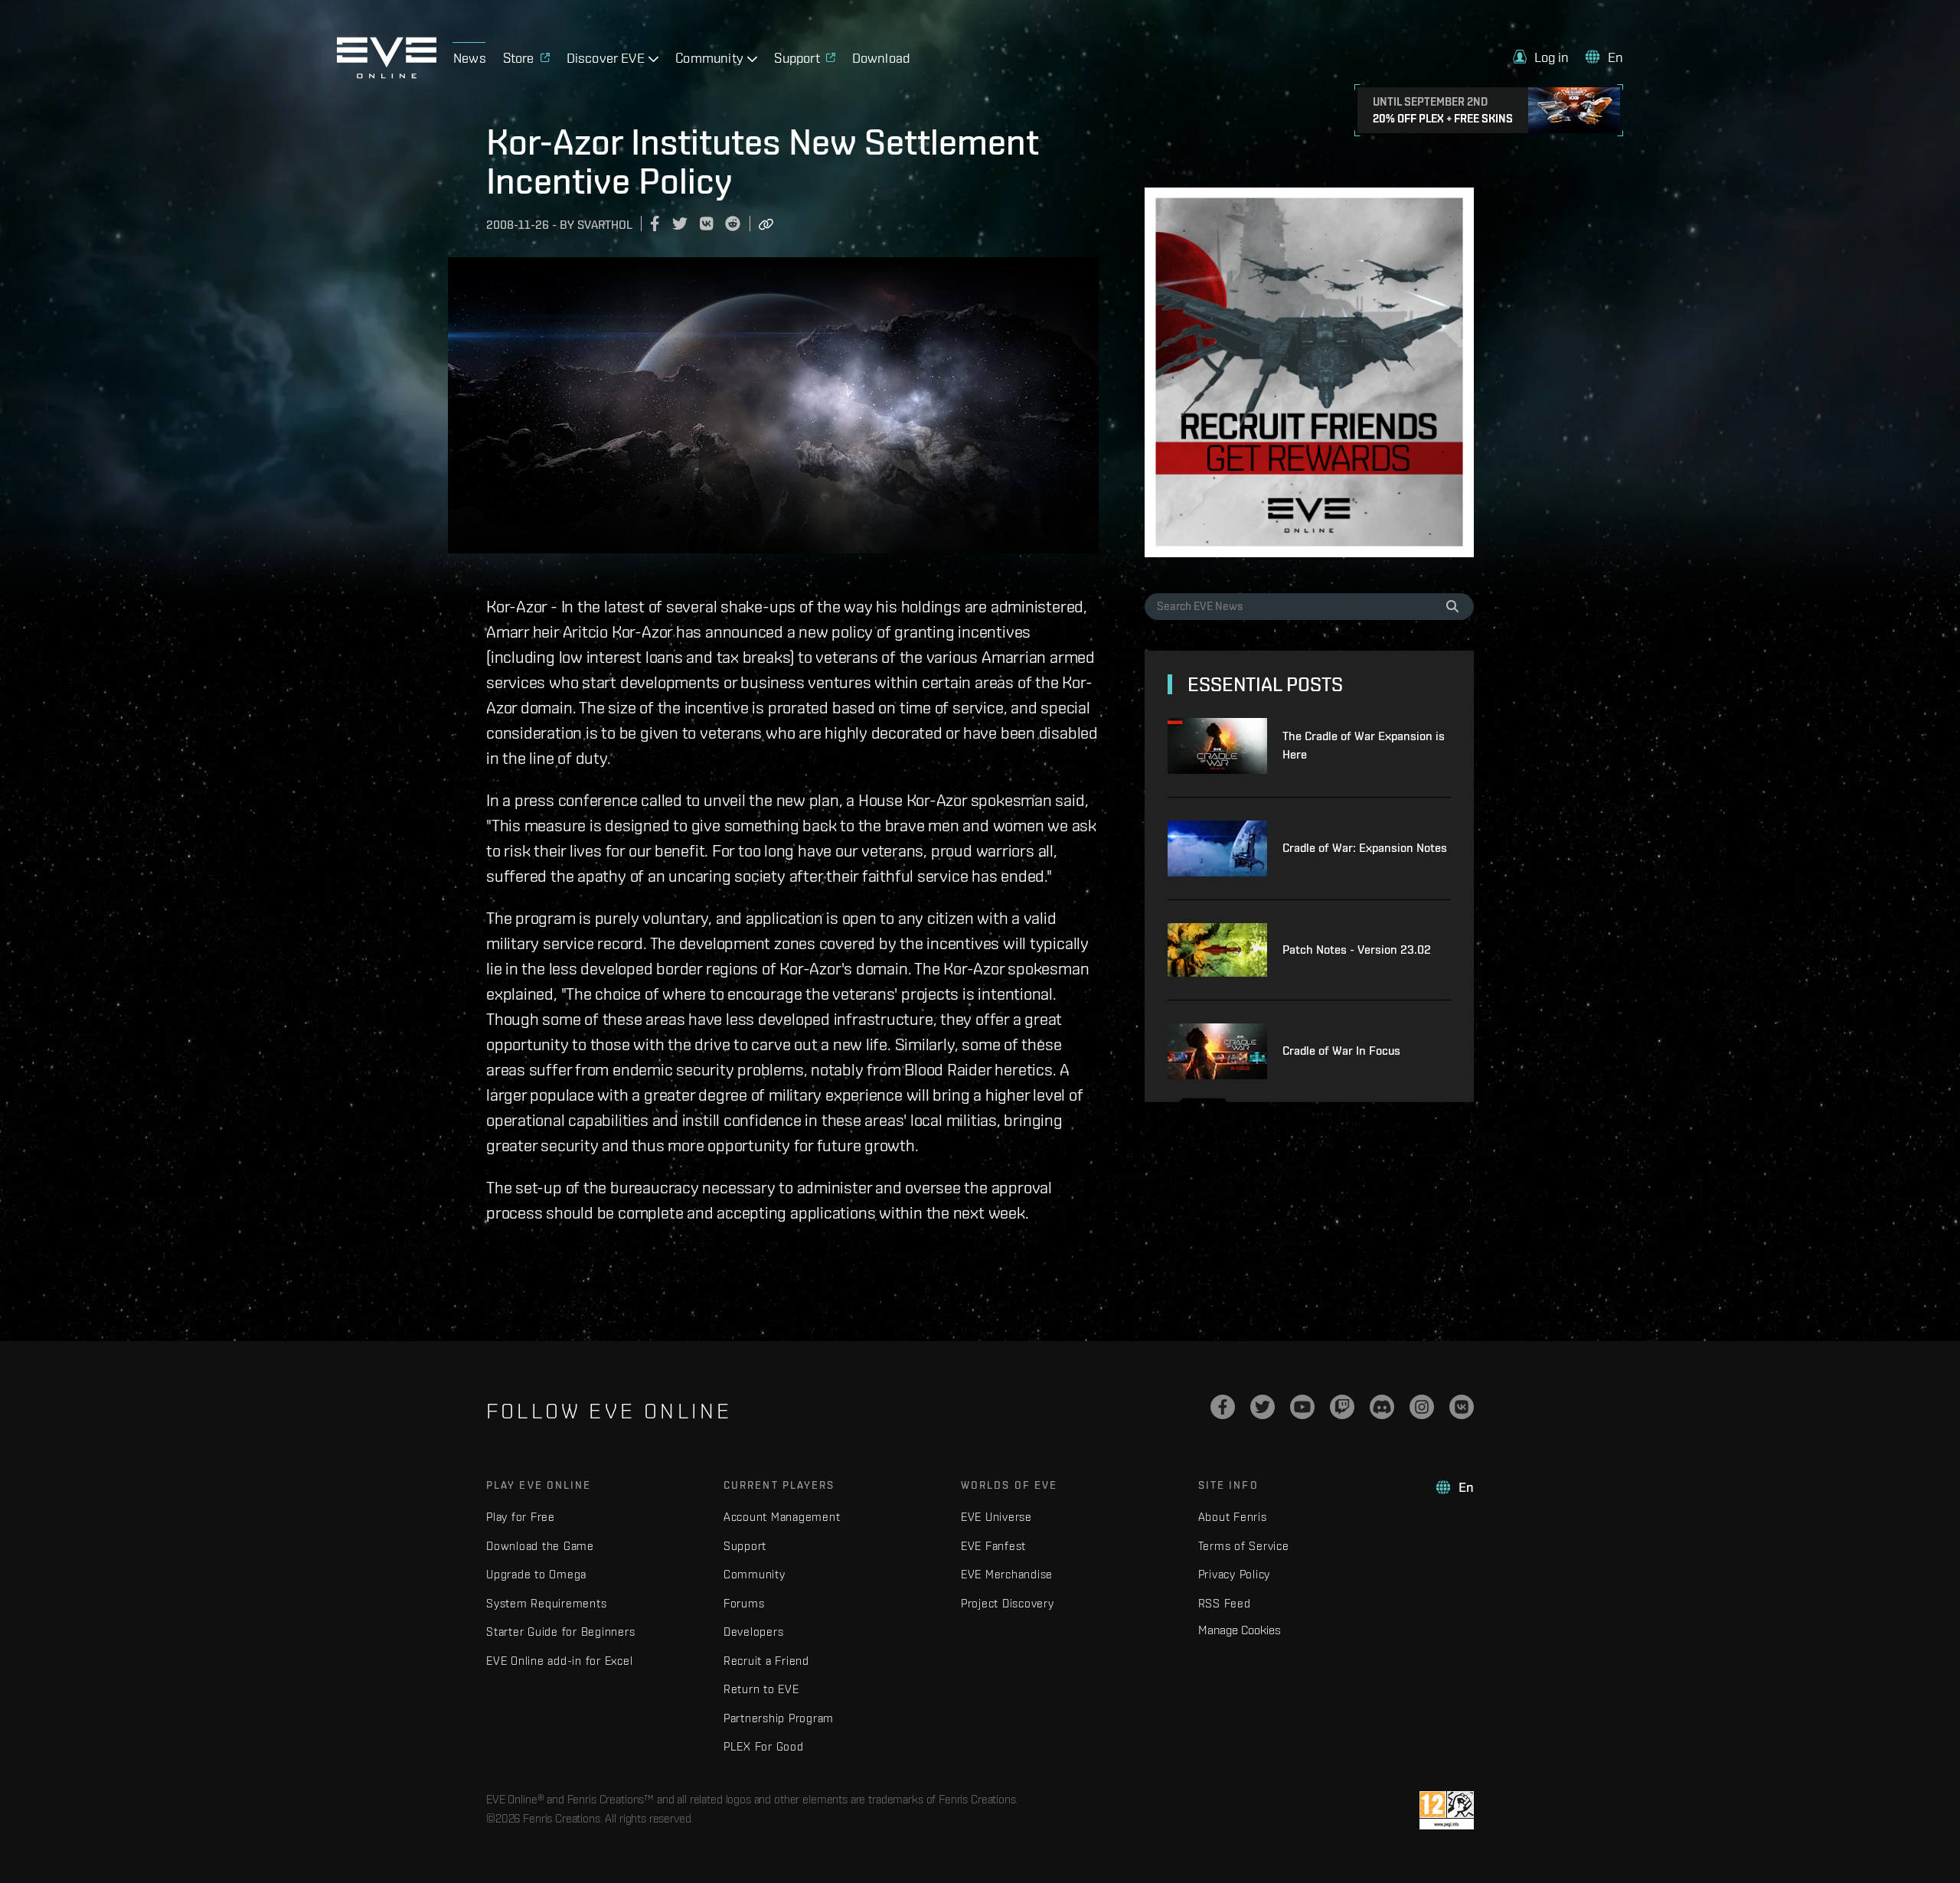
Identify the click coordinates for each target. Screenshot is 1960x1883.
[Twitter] (1263, 1407)
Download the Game (540, 1546)
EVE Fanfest (993, 1546)
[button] (1541, 57)
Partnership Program (779, 1718)
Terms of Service (1244, 1546)
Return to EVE (761, 1689)
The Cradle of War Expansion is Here (1364, 745)
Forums (744, 1603)
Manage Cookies (1240, 1630)
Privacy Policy (1235, 1574)
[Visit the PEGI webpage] (1447, 1810)
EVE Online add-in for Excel (559, 1661)
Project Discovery (1008, 1603)
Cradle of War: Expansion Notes (1365, 848)
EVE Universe (996, 1517)
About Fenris (1233, 1517)
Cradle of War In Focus (1341, 1051)
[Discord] (1382, 1407)
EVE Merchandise (1007, 1574)
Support (745, 1546)
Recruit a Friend (766, 1661)
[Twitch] (1342, 1407)
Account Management (782, 1517)
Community (755, 1574)
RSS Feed (1225, 1603)
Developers (754, 1632)
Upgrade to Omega (536, 1574)
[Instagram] (1422, 1407)
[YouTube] (1302, 1407)
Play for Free (521, 1517)
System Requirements (546, 1603)
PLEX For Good (764, 1746)
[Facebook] (1223, 1407)
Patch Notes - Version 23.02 (1357, 950)
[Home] (387, 74)
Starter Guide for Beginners (560, 1632)
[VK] (1462, 1407)
